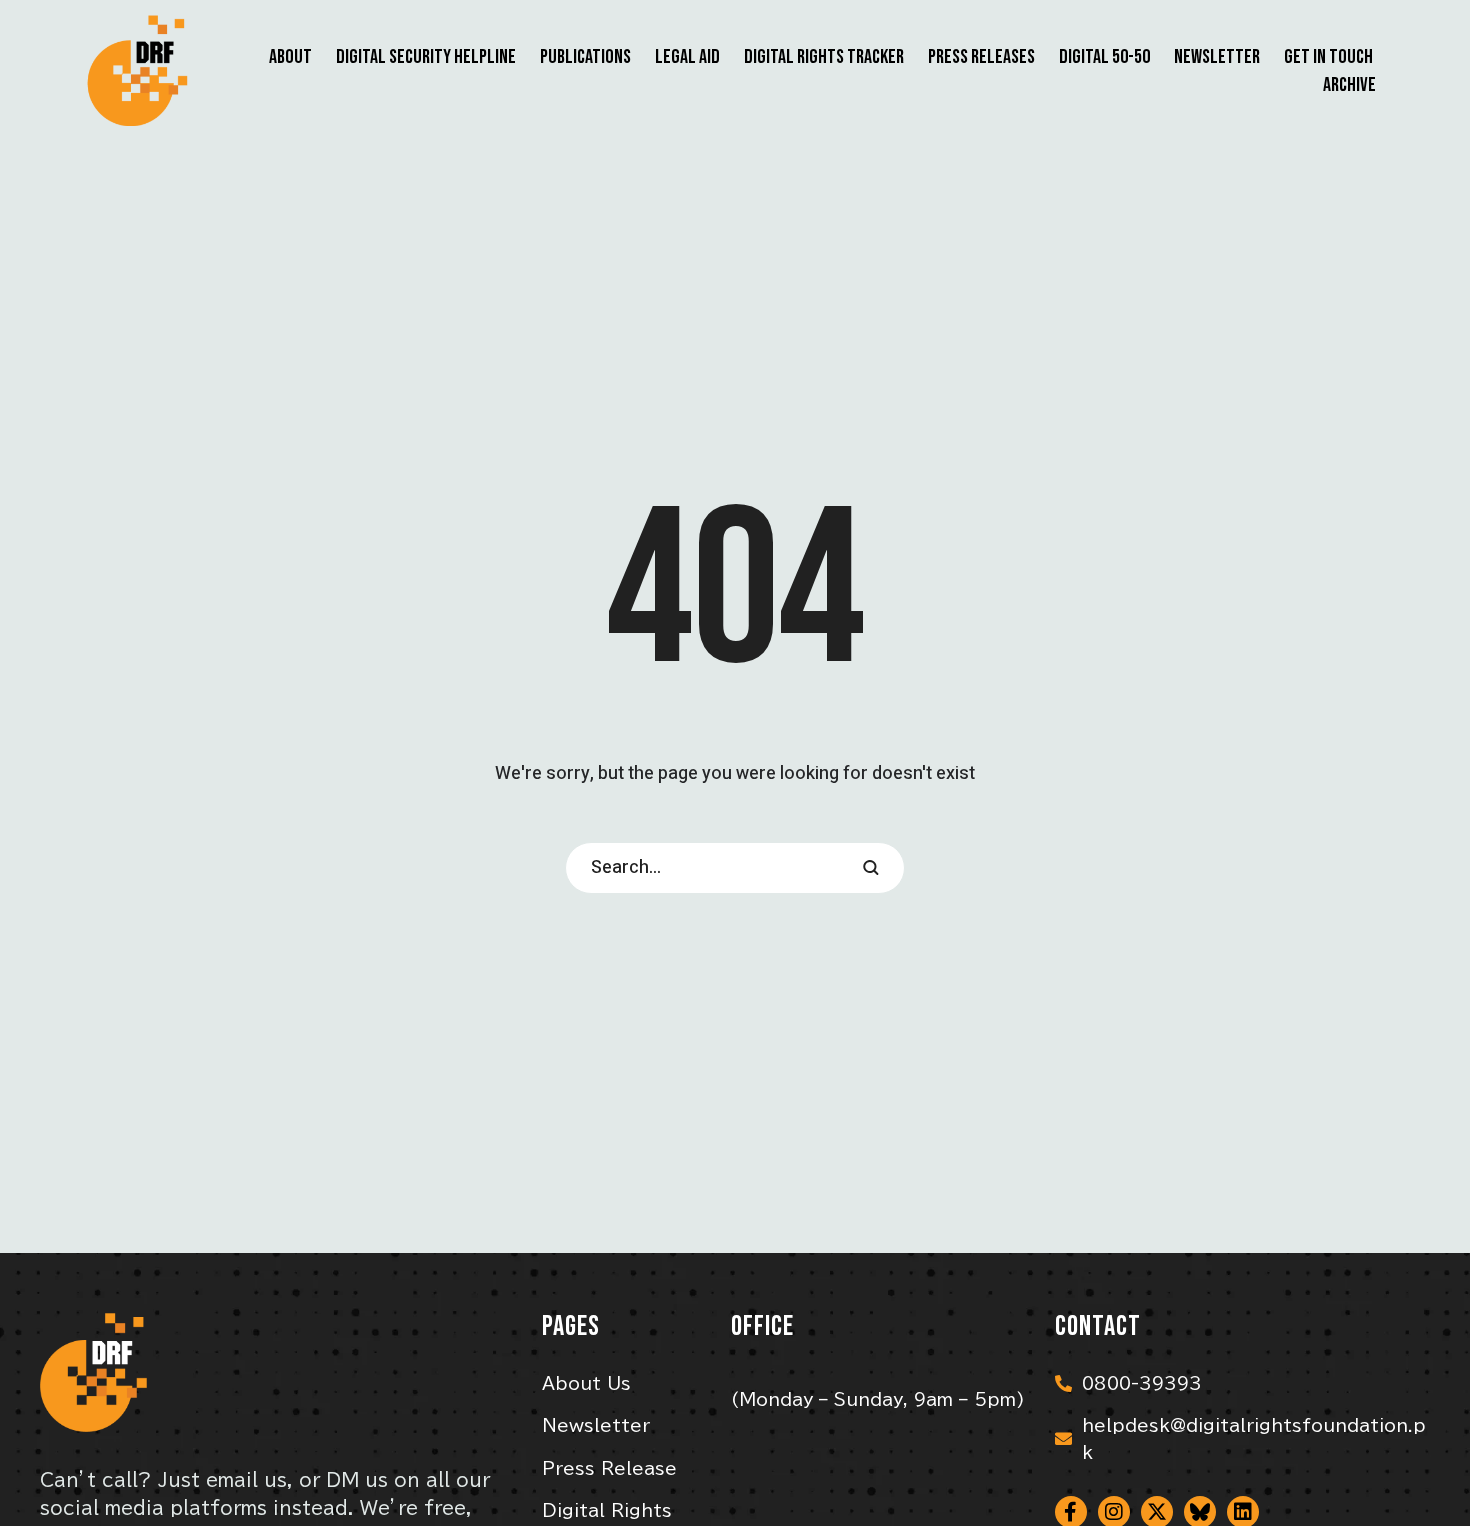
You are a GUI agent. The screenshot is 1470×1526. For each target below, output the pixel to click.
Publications (585, 57)
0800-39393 (1142, 1383)
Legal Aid (687, 57)
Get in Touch (1328, 57)
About (290, 57)
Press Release (609, 1468)
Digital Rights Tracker (824, 57)
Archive (1349, 85)
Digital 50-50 (1104, 57)
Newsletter (1217, 57)
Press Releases (981, 57)
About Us (586, 1383)
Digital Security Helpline (426, 57)
